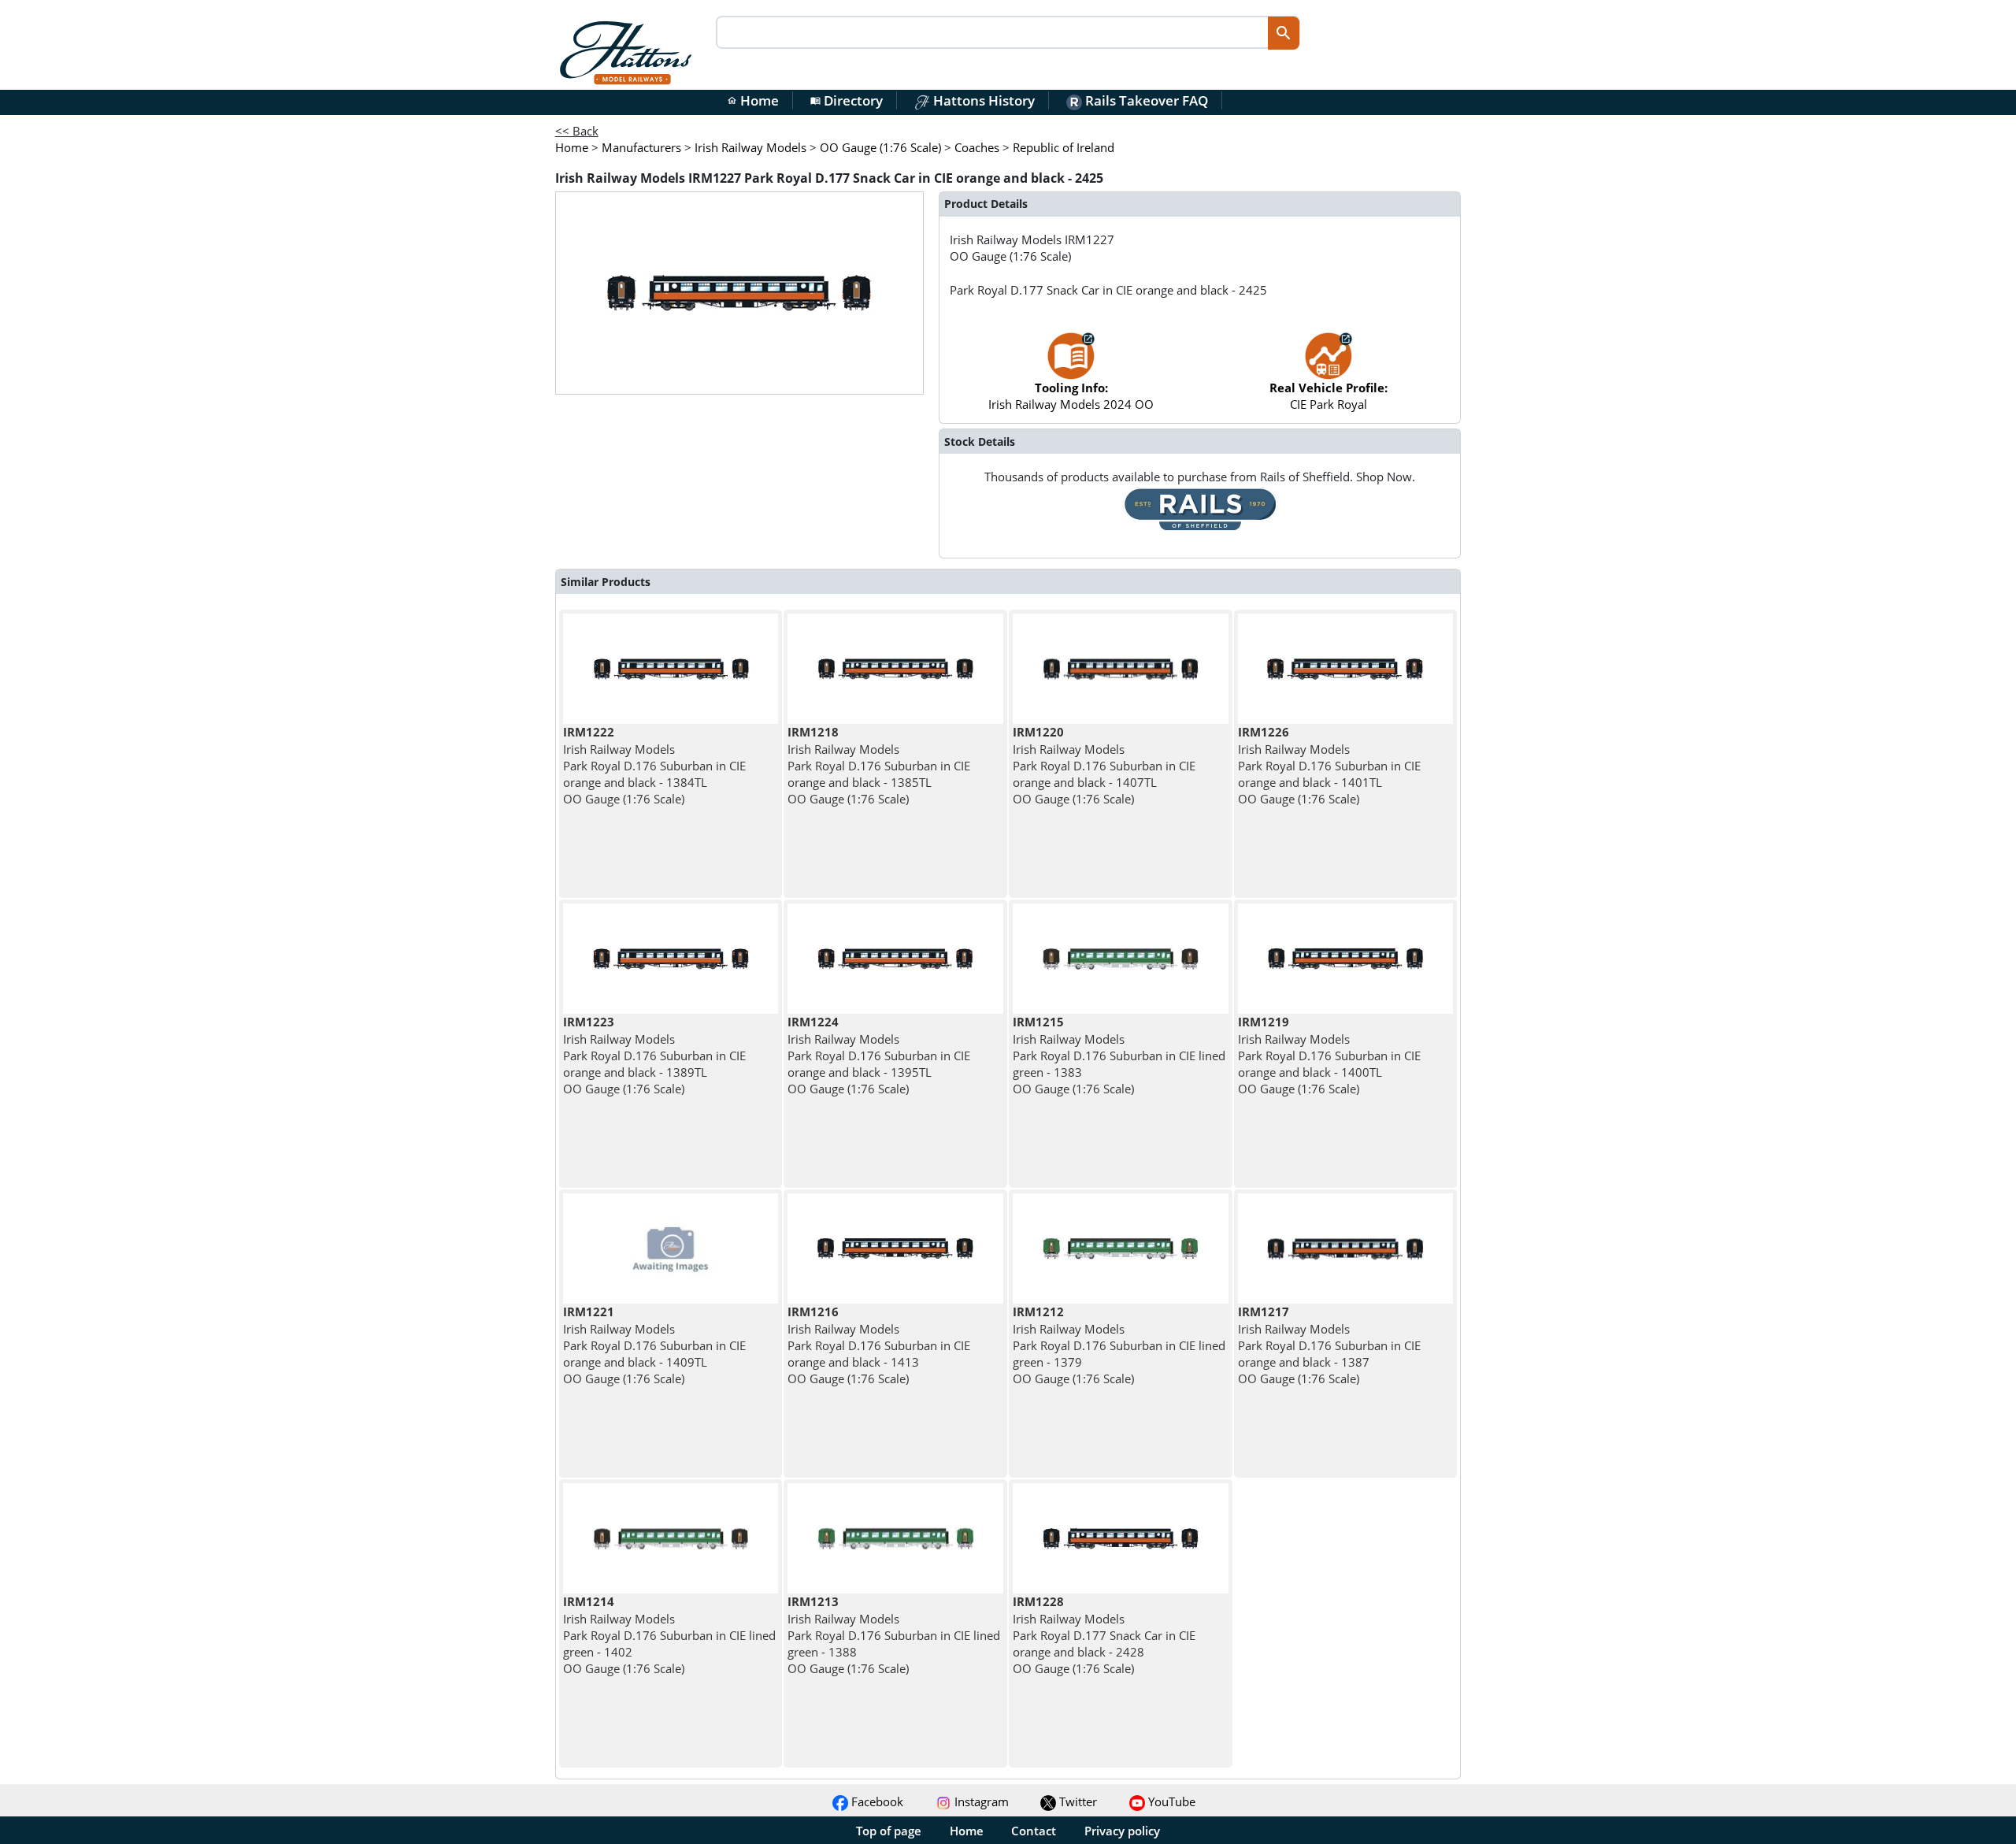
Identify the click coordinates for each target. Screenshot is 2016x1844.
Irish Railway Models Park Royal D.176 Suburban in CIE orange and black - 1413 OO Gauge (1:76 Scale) (879, 1345)
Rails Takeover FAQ (1145, 100)
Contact (1034, 1831)
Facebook (876, 1801)
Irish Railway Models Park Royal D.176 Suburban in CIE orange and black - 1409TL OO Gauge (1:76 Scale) (654, 1345)
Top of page (889, 1831)
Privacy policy (1122, 1831)
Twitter (1077, 1801)
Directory (847, 100)
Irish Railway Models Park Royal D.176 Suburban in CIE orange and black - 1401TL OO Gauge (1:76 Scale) (1329, 765)
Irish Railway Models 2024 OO (1071, 396)
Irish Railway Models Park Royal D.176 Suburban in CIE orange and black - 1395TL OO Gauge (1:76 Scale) (879, 1055)
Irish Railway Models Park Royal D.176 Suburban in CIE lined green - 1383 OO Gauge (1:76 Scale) (1119, 1055)
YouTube (1170, 1801)
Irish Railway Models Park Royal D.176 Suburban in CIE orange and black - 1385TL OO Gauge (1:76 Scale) (879, 765)
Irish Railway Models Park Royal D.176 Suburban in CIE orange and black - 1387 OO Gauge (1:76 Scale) (1329, 1345)
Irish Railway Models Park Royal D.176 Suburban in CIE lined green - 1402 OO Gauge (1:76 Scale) (669, 1635)
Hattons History (982, 100)
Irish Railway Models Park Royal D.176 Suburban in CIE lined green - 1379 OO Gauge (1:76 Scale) (1119, 1345)
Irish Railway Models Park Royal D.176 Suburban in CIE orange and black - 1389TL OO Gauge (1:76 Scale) (654, 1055)
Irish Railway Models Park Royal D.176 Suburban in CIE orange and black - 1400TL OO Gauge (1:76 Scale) (1329, 1055)
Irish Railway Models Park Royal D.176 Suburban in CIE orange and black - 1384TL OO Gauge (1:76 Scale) (654, 765)
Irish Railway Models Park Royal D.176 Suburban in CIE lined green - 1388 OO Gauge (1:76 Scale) (894, 1635)
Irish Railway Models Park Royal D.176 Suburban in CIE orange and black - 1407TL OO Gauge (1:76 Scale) (1104, 765)
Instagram (980, 1801)
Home (753, 100)
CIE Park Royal (1329, 396)
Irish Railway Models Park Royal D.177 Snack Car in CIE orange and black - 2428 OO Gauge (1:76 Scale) (1104, 1635)
